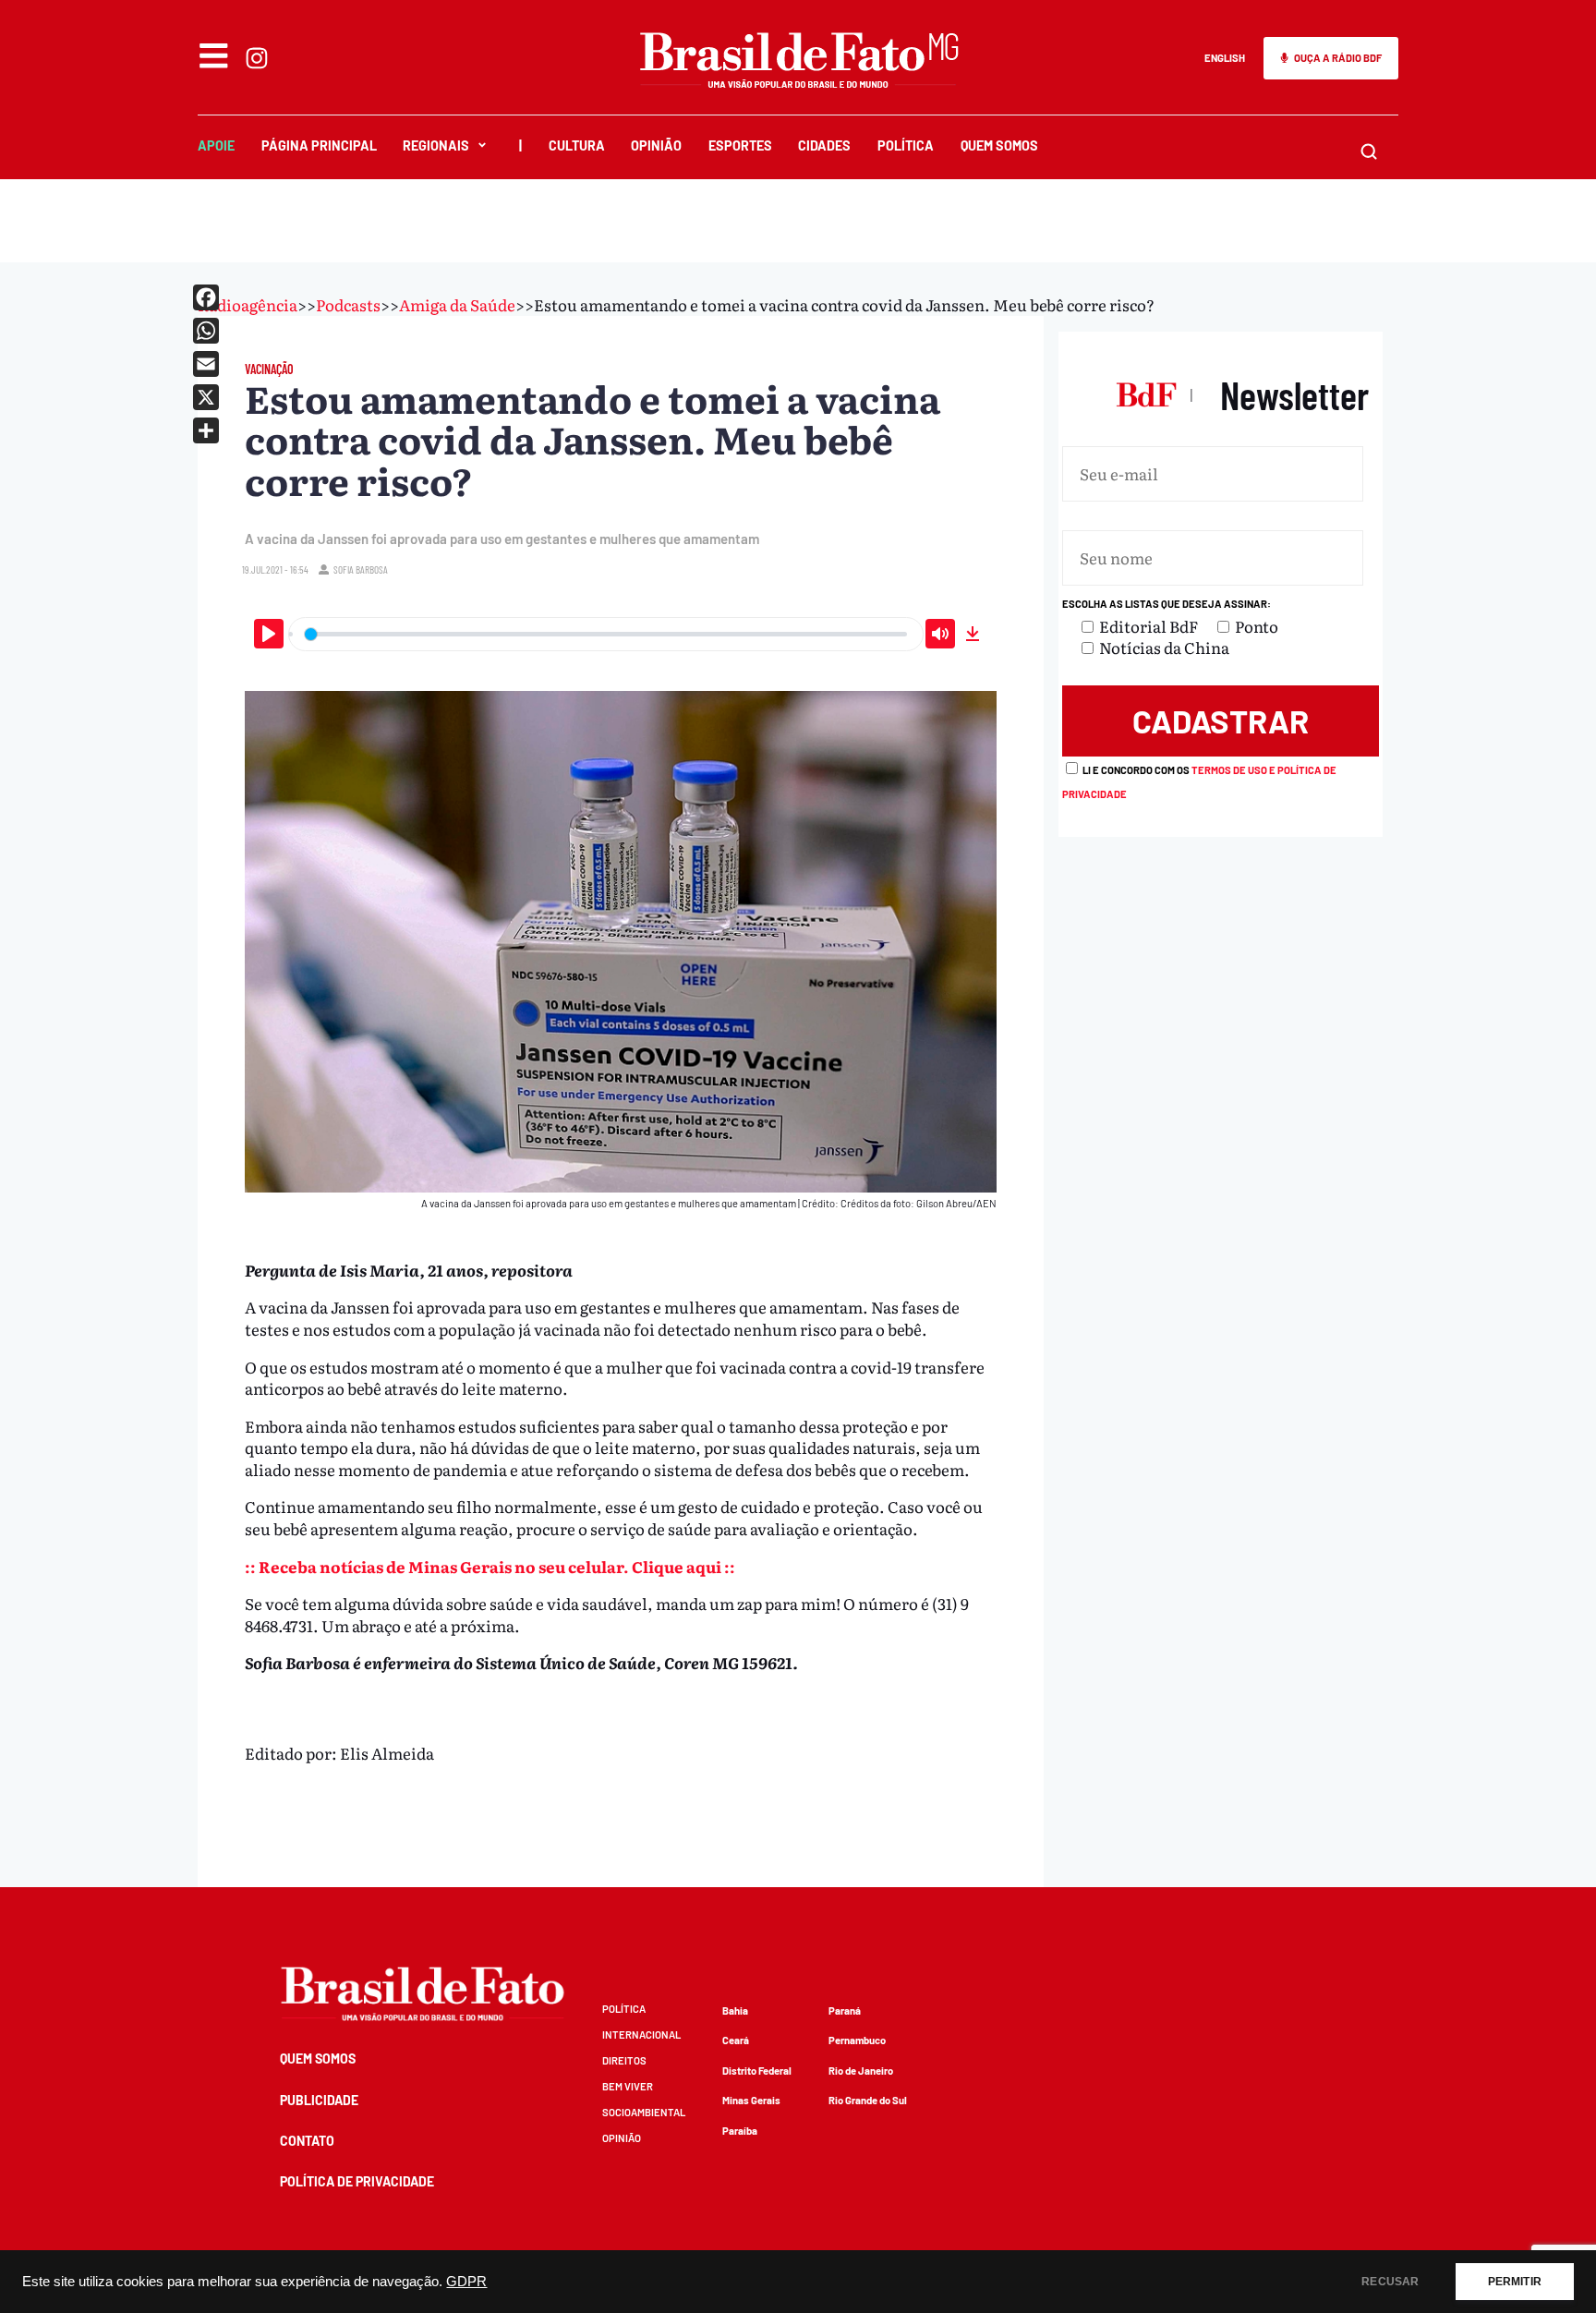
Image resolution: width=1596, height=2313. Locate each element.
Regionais (436, 145)
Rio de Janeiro (861, 2071)
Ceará (736, 2040)
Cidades (824, 145)
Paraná (845, 2010)
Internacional (641, 2034)
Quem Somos (999, 145)
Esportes (740, 145)
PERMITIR (1515, 2282)
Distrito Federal (757, 2071)
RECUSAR (1390, 2282)
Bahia (735, 2010)
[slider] (606, 634)
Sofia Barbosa (361, 569)
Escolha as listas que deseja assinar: (1167, 604)
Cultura (577, 145)
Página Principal (319, 145)
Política (906, 145)
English (1225, 58)
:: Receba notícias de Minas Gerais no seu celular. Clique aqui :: (490, 1566)
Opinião (656, 145)
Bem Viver (628, 2086)
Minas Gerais (751, 2100)
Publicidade (319, 2100)
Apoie (216, 145)
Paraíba (740, 2131)
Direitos (624, 2060)
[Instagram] (257, 58)
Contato (307, 2141)
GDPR (466, 2282)
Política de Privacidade (357, 2181)
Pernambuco (857, 2040)
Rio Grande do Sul (868, 2100)
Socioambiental (644, 2112)
